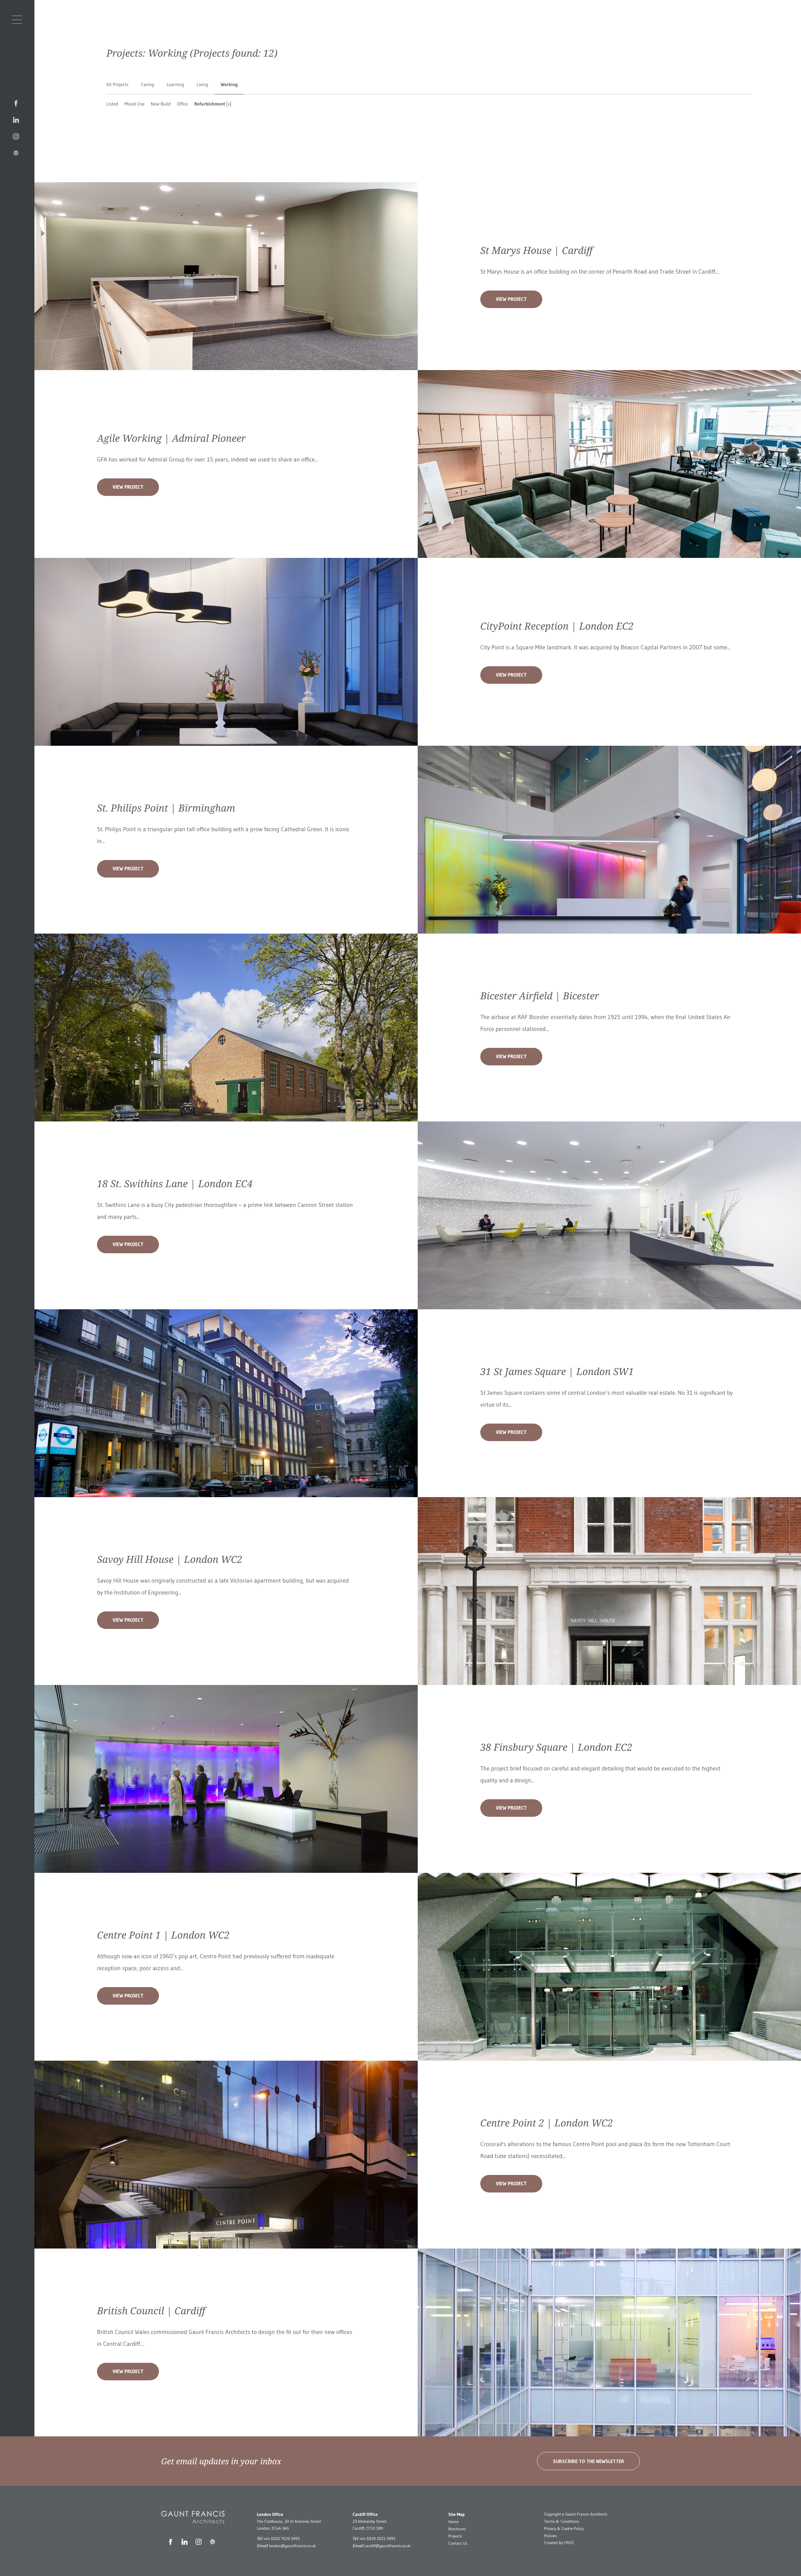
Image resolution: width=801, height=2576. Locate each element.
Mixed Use (135, 104)
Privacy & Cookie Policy (564, 2529)
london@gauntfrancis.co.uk (292, 2546)
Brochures (457, 2529)
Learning (175, 84)
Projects (455, 2536)
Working (229, 84)
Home (454, 2522)
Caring (148, 84)
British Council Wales (123, 2332)
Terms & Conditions (561, 2522)
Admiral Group (166, 460)
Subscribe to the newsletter (588, 2461)
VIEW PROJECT (511, 299)
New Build (161, 104)
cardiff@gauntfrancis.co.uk (388, 2546)
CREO (569, 2543)
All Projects (117, 84)
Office (183, 104)
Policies (551, 2536)
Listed (112, 104)
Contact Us (458, 2543)
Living (202, 84)
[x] (228, 104)
